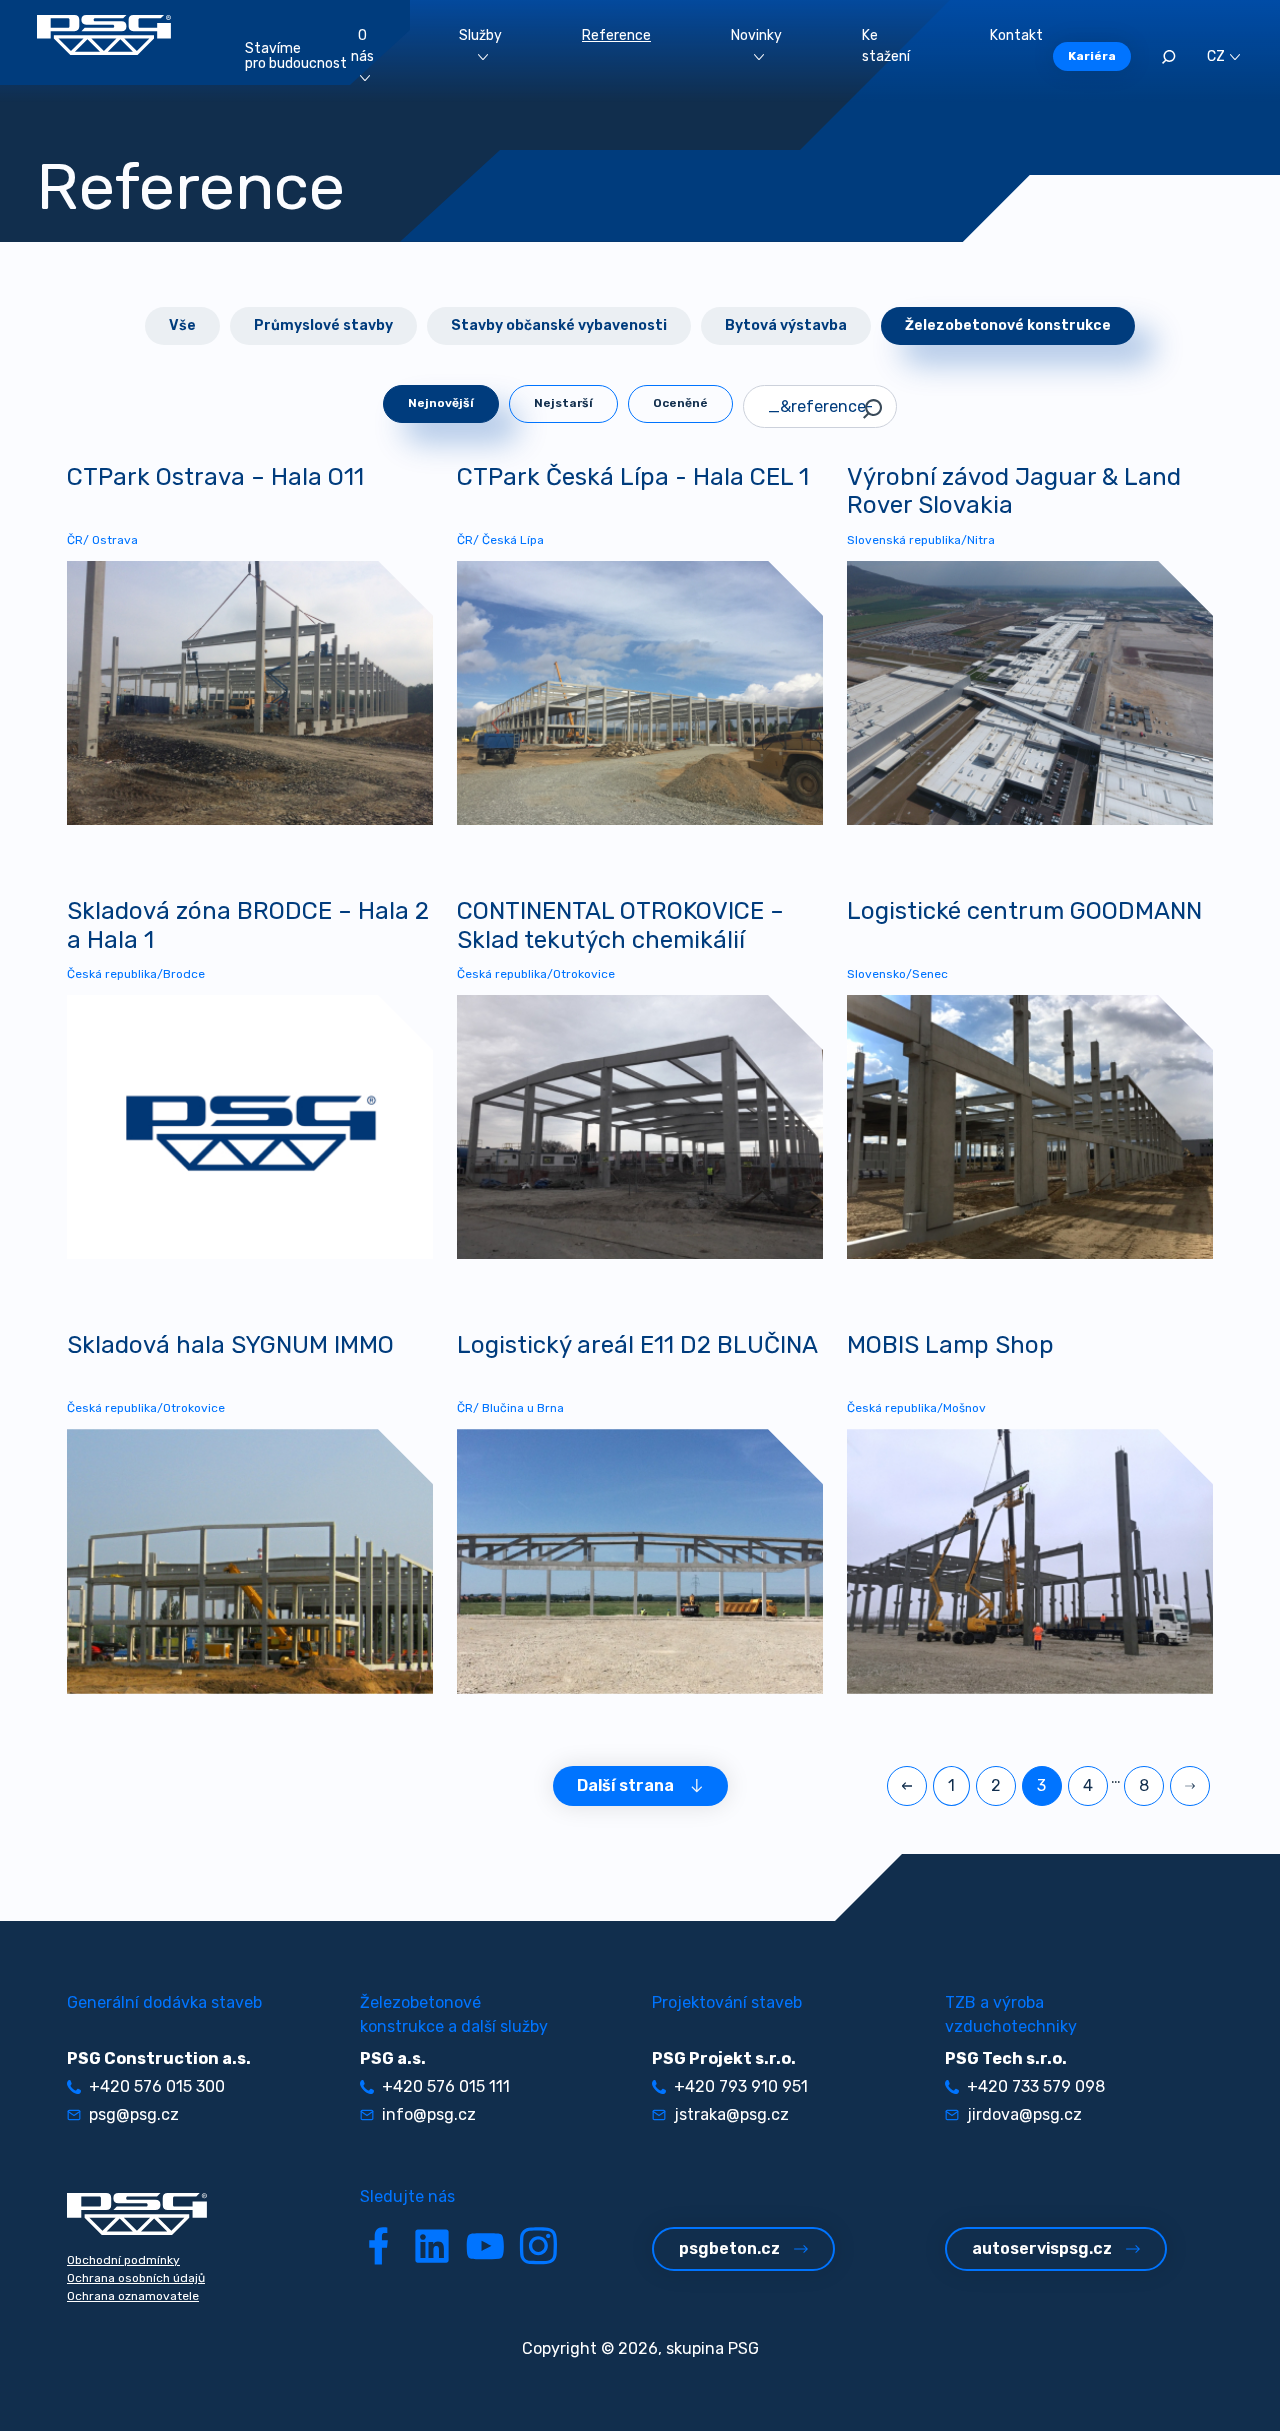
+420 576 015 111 (446, 2086)
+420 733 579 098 (1036, 2086)
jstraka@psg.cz (731, 2114)
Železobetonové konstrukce (1008, 325)
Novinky (756, 35)
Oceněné (680, 403)
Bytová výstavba (786, 325)
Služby (480, 35)
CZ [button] (1216, 56)
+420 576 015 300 (157, 2086)
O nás (362, 46)
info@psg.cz (429, 2114)
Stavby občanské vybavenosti (559, 325)
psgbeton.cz (729, 2248)
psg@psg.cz (134, 2114)
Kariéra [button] (1092, 56)
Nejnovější (441, 403)
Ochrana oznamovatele (133, 2296)
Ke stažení (886, 46)
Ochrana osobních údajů (136, 2278)
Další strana (625, 1785)
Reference (616, 35)
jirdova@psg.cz (1024, 2114)
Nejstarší (563, 403)
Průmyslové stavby (323, 325)
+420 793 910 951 (741, 2086)
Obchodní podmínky (123, 2260)
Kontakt (1016, 35)
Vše (182, 325)
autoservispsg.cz (1042, 2248)
